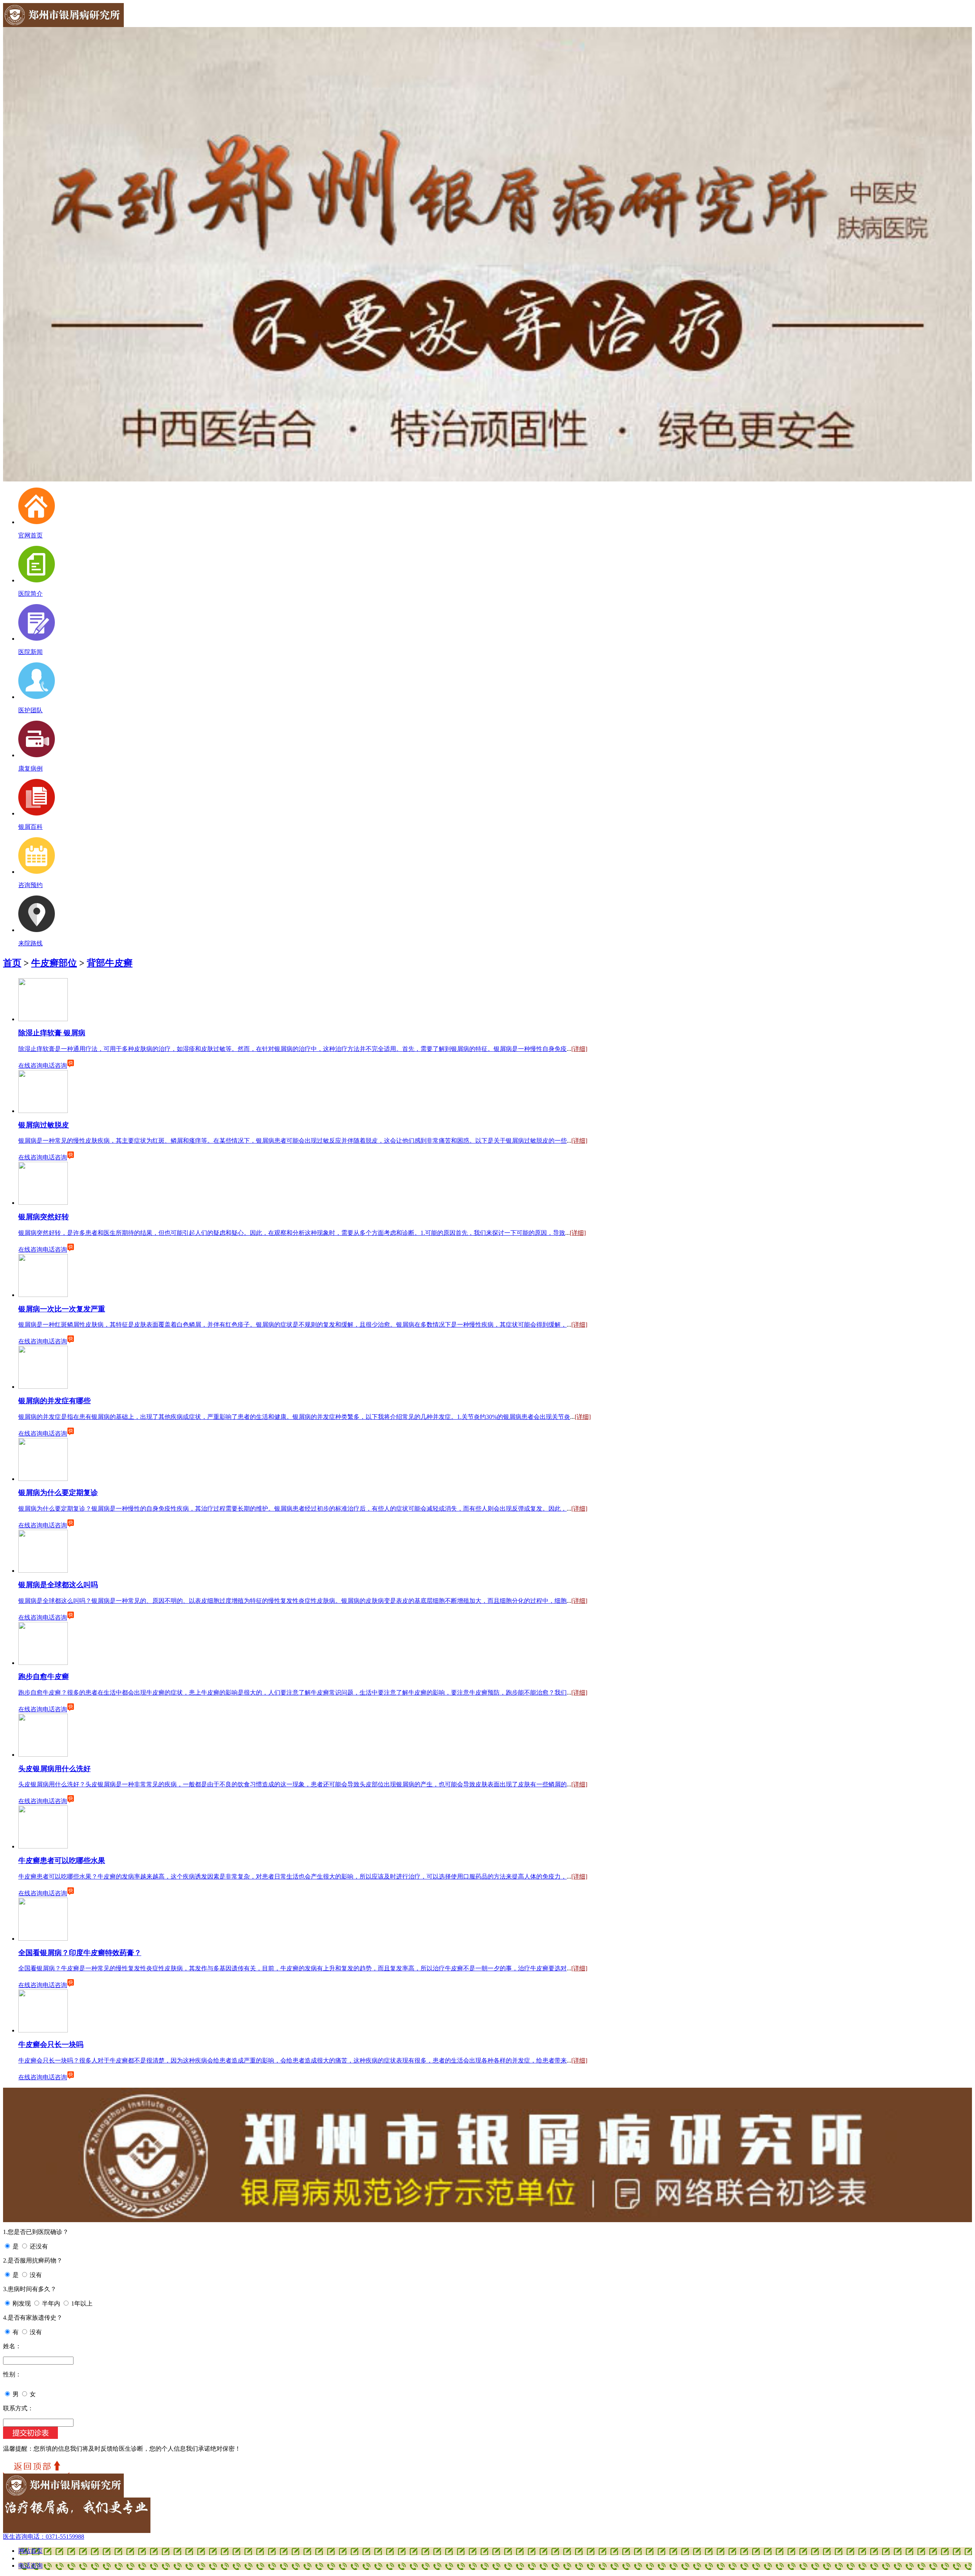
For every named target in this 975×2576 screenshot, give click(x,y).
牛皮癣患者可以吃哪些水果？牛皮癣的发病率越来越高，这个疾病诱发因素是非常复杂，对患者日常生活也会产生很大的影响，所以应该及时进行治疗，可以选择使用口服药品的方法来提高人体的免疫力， (292, 1876)
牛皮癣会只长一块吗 (51, 2044)
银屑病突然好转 (44, 1217)
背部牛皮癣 (110, 963)
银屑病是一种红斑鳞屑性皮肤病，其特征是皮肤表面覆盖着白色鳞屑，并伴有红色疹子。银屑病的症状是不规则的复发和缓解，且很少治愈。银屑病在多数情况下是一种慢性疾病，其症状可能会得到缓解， (292, 1325)
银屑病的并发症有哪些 (54, 1401)
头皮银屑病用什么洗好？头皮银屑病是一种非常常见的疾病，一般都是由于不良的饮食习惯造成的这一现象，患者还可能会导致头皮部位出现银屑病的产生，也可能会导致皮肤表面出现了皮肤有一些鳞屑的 (292, 1784)
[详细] (579, 1049)
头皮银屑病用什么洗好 (54, 1769)
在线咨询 (30, 1066)
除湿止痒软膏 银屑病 (52, 1033)
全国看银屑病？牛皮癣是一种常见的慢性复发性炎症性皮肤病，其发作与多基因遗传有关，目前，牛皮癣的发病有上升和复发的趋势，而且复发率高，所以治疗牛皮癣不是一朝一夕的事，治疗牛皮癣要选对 (292, 1968)
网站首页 (30, 2551)
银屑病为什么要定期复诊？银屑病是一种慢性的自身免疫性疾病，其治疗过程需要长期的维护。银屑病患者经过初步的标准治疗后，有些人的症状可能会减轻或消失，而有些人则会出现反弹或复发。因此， (292, 1509)
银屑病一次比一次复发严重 (62, 1309)
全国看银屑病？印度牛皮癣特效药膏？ (80, 1953)
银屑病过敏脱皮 (44, 1125)
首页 (12, 963)
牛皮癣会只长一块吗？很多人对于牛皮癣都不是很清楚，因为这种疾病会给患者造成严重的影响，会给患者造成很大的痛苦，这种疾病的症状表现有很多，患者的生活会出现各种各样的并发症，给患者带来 (292, 2060)
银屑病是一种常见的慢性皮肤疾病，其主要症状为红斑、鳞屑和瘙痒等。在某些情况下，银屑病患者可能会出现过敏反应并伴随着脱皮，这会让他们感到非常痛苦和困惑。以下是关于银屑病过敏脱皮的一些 (292, 1141)
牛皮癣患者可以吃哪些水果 (62, 1860)
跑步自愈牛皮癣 (44, 1677)
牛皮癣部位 (54, 963)
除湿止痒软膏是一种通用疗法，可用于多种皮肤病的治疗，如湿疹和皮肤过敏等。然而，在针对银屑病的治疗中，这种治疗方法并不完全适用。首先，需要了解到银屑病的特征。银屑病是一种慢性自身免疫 (292, 1049)
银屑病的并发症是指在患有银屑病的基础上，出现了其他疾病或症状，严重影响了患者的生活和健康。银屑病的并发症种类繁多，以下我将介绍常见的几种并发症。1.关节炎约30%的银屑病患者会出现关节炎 (294, 1417)
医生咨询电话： (44, 2537)
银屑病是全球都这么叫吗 (58, 1585)
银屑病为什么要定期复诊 (58, 1493)
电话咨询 (55, 1066)
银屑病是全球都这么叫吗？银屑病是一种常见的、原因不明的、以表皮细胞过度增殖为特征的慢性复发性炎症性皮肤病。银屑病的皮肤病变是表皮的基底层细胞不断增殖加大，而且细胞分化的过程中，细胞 (292, 1601)
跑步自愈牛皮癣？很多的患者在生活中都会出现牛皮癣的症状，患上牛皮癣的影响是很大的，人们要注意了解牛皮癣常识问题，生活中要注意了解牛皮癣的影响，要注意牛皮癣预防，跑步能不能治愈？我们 (292, 1693)
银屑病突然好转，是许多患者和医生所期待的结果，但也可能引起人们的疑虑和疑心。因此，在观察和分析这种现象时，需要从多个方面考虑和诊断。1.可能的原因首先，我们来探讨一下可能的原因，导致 (292, 1233)
